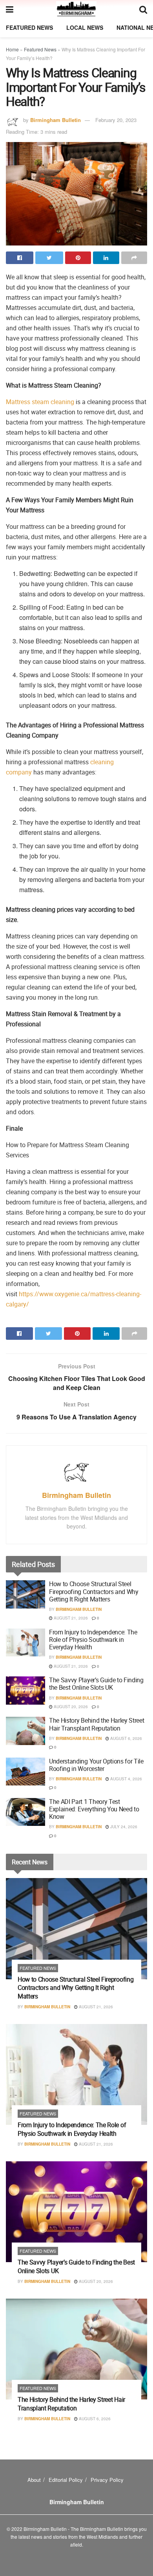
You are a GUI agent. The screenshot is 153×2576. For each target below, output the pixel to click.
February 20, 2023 (116, 120)
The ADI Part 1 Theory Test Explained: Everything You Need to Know (94, 1809)
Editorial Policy (66, 2480)
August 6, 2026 (126, 1738)
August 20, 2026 (70, 1707)
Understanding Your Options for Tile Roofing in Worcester (96, 1765)
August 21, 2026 (70, 1618)
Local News (85, 27)
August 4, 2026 (126, 1779)
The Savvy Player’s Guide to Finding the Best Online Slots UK (96, 1684)
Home (12, 49)
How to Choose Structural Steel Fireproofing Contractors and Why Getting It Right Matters (94, 1591)
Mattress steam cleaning (40, 402)
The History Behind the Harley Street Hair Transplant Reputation (97, 1724)
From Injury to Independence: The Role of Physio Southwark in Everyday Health (93, 1640)
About (34, 2480)
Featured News (29, 27)
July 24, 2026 (123, 1827)
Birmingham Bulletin (56, 120)
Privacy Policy (107, 2480)
